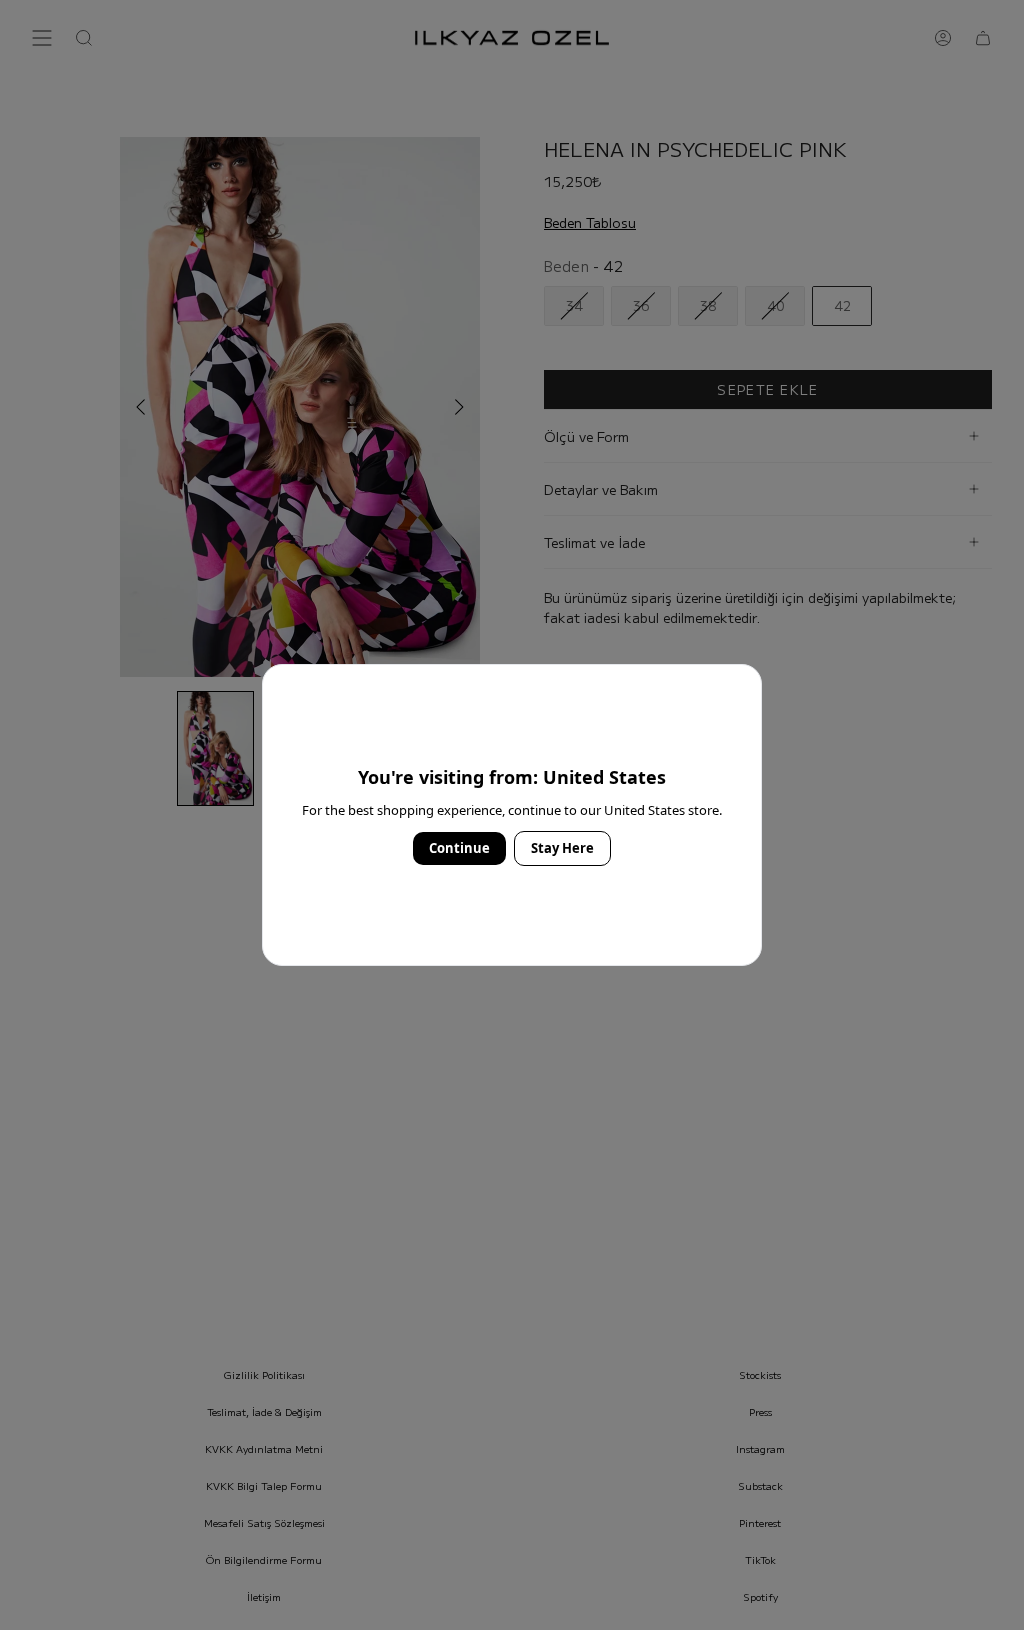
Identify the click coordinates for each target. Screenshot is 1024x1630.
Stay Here (562, 848)
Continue (459, 848)
